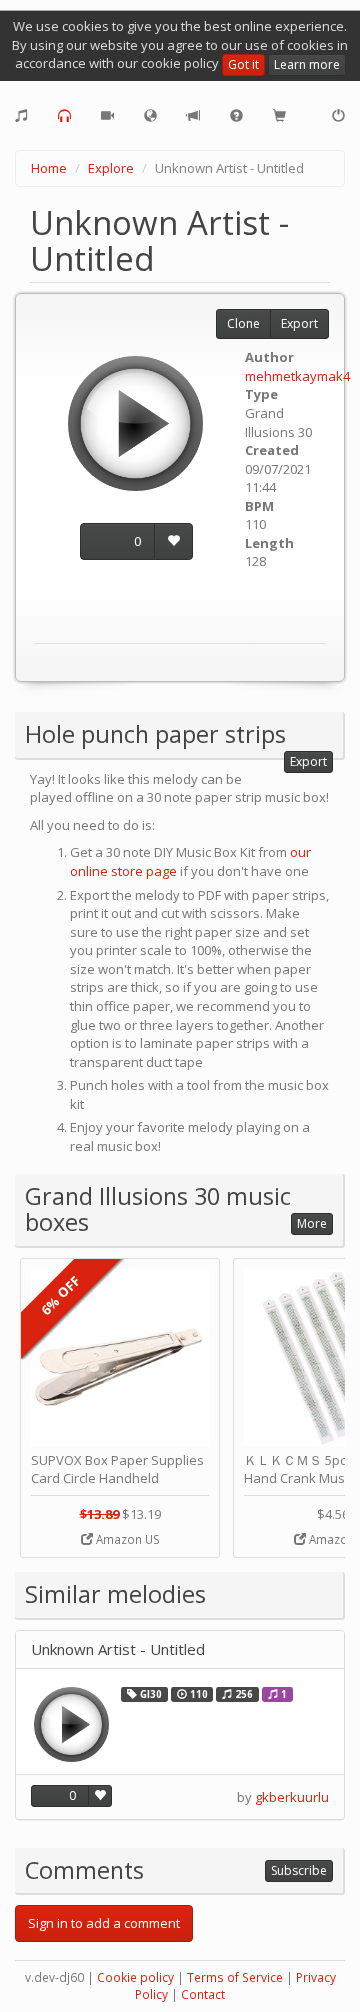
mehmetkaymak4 (297, 376)
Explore (111, 168)
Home (49, 168)
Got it (243, 64)
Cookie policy (135, 1977)
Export (299, 323)
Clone (243, 323)
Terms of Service (235, 1977)
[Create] (21, 116)
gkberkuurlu (292, 1797)
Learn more (307, 64)
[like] (173, 541)
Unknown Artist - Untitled (118, 1649)
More (312, 1223)
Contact (203, 1994)
